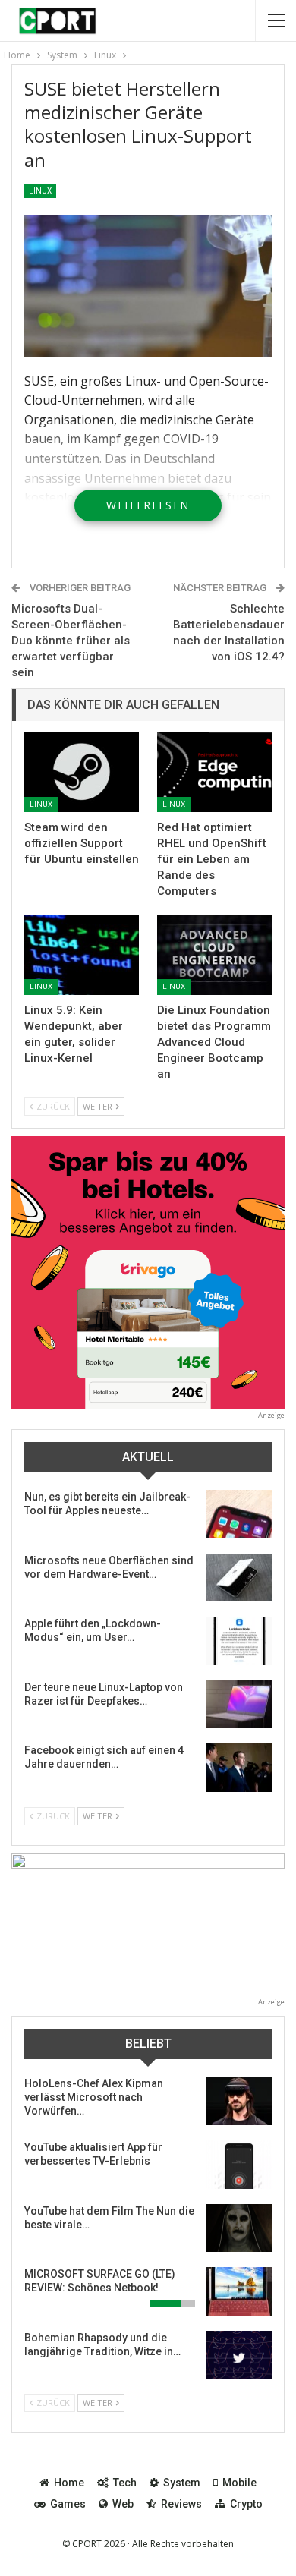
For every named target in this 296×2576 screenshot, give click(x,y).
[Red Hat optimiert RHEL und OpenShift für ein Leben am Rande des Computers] (214, 773)
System (182, 2483)
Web (123, 2504)
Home (69, 2483)
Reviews (181, 2504)
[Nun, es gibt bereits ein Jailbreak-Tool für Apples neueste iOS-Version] (239, 1514)
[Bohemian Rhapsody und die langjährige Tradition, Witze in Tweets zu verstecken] (239, 2355)
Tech (125, 2483)
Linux (40, 191)
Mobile (239, 2483)
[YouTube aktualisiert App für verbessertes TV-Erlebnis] (239, 2165)
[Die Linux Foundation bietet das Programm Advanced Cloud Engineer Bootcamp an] (214, 955)
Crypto (246, 2504)
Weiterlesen (148, 505)
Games (68, 2504)
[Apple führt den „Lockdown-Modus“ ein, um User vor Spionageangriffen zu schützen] (239, 1641)
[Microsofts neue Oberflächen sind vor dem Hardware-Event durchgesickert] (239, 1578)
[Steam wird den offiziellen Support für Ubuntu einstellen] (82, 773)
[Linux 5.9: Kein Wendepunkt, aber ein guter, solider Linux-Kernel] (82, 955)
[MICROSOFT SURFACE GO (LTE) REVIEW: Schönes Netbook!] (239, 2291)
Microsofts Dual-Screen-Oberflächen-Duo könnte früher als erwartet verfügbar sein (71, 641)
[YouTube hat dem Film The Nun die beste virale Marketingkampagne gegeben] (239, 2228)
